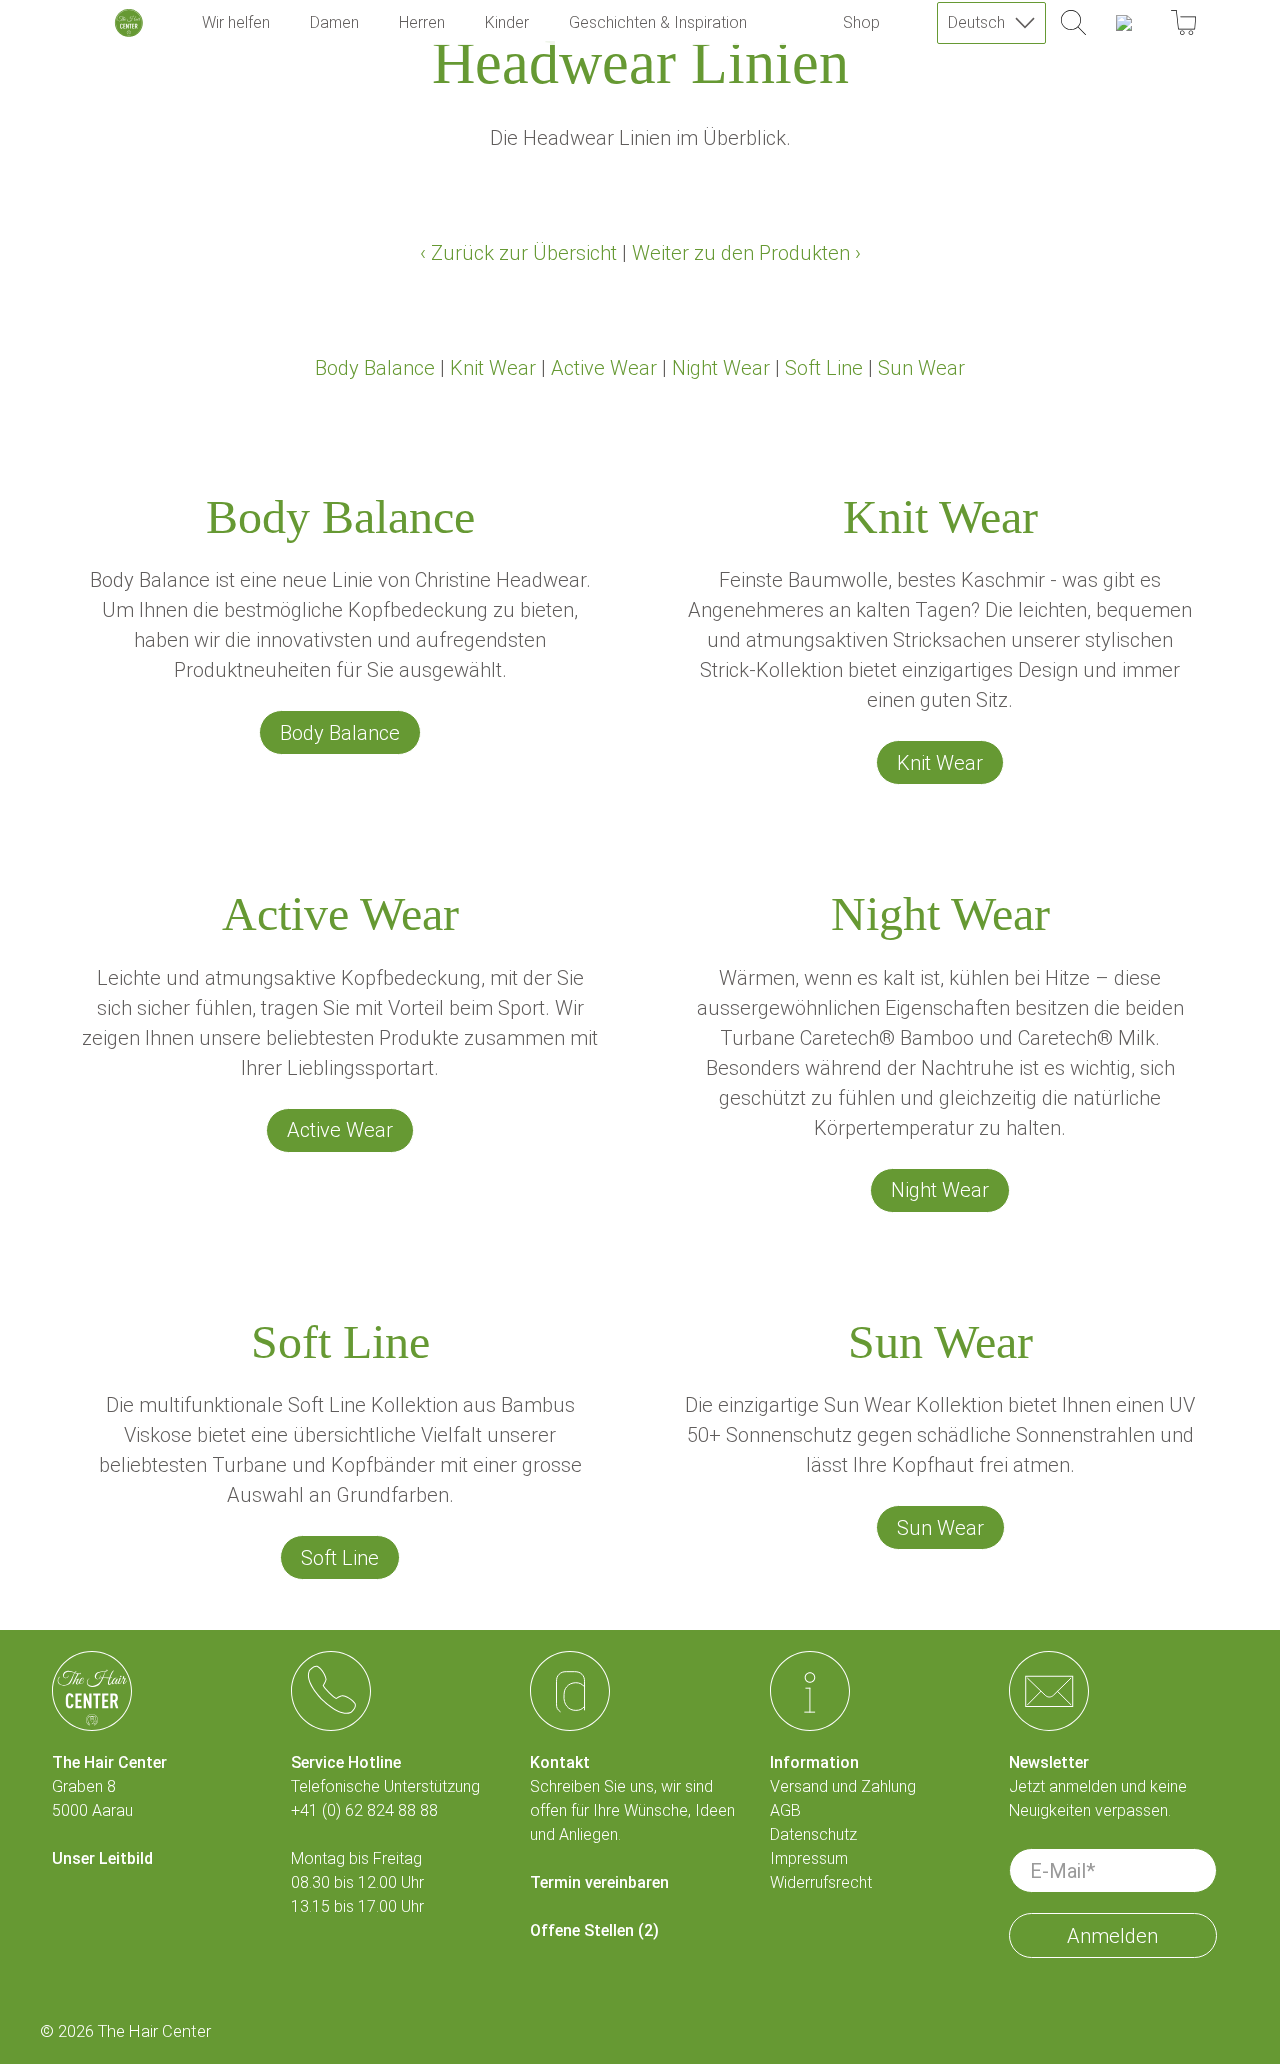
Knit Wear (493, 368)
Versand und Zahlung (843, 1786)
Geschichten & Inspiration (658, 22)
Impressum (809, 1858)
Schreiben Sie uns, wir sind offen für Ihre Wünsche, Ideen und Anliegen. (632, 1810)
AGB (785, 1810)
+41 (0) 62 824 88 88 (364, 1810)
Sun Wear (921, 368)
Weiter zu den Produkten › (746, 253)
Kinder (507, 22)
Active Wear (604, 368)
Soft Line (824, 368)
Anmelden (1112, 1936)
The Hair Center (154, 2031)
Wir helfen (236, 22)
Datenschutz (813, 1834)
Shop (861, 22)
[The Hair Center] (129, 23)
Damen (334, 22)
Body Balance (375, 368)
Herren (422, 22)
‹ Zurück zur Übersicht (518, 253)
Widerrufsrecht (821, 1882)
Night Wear (721, 368)
